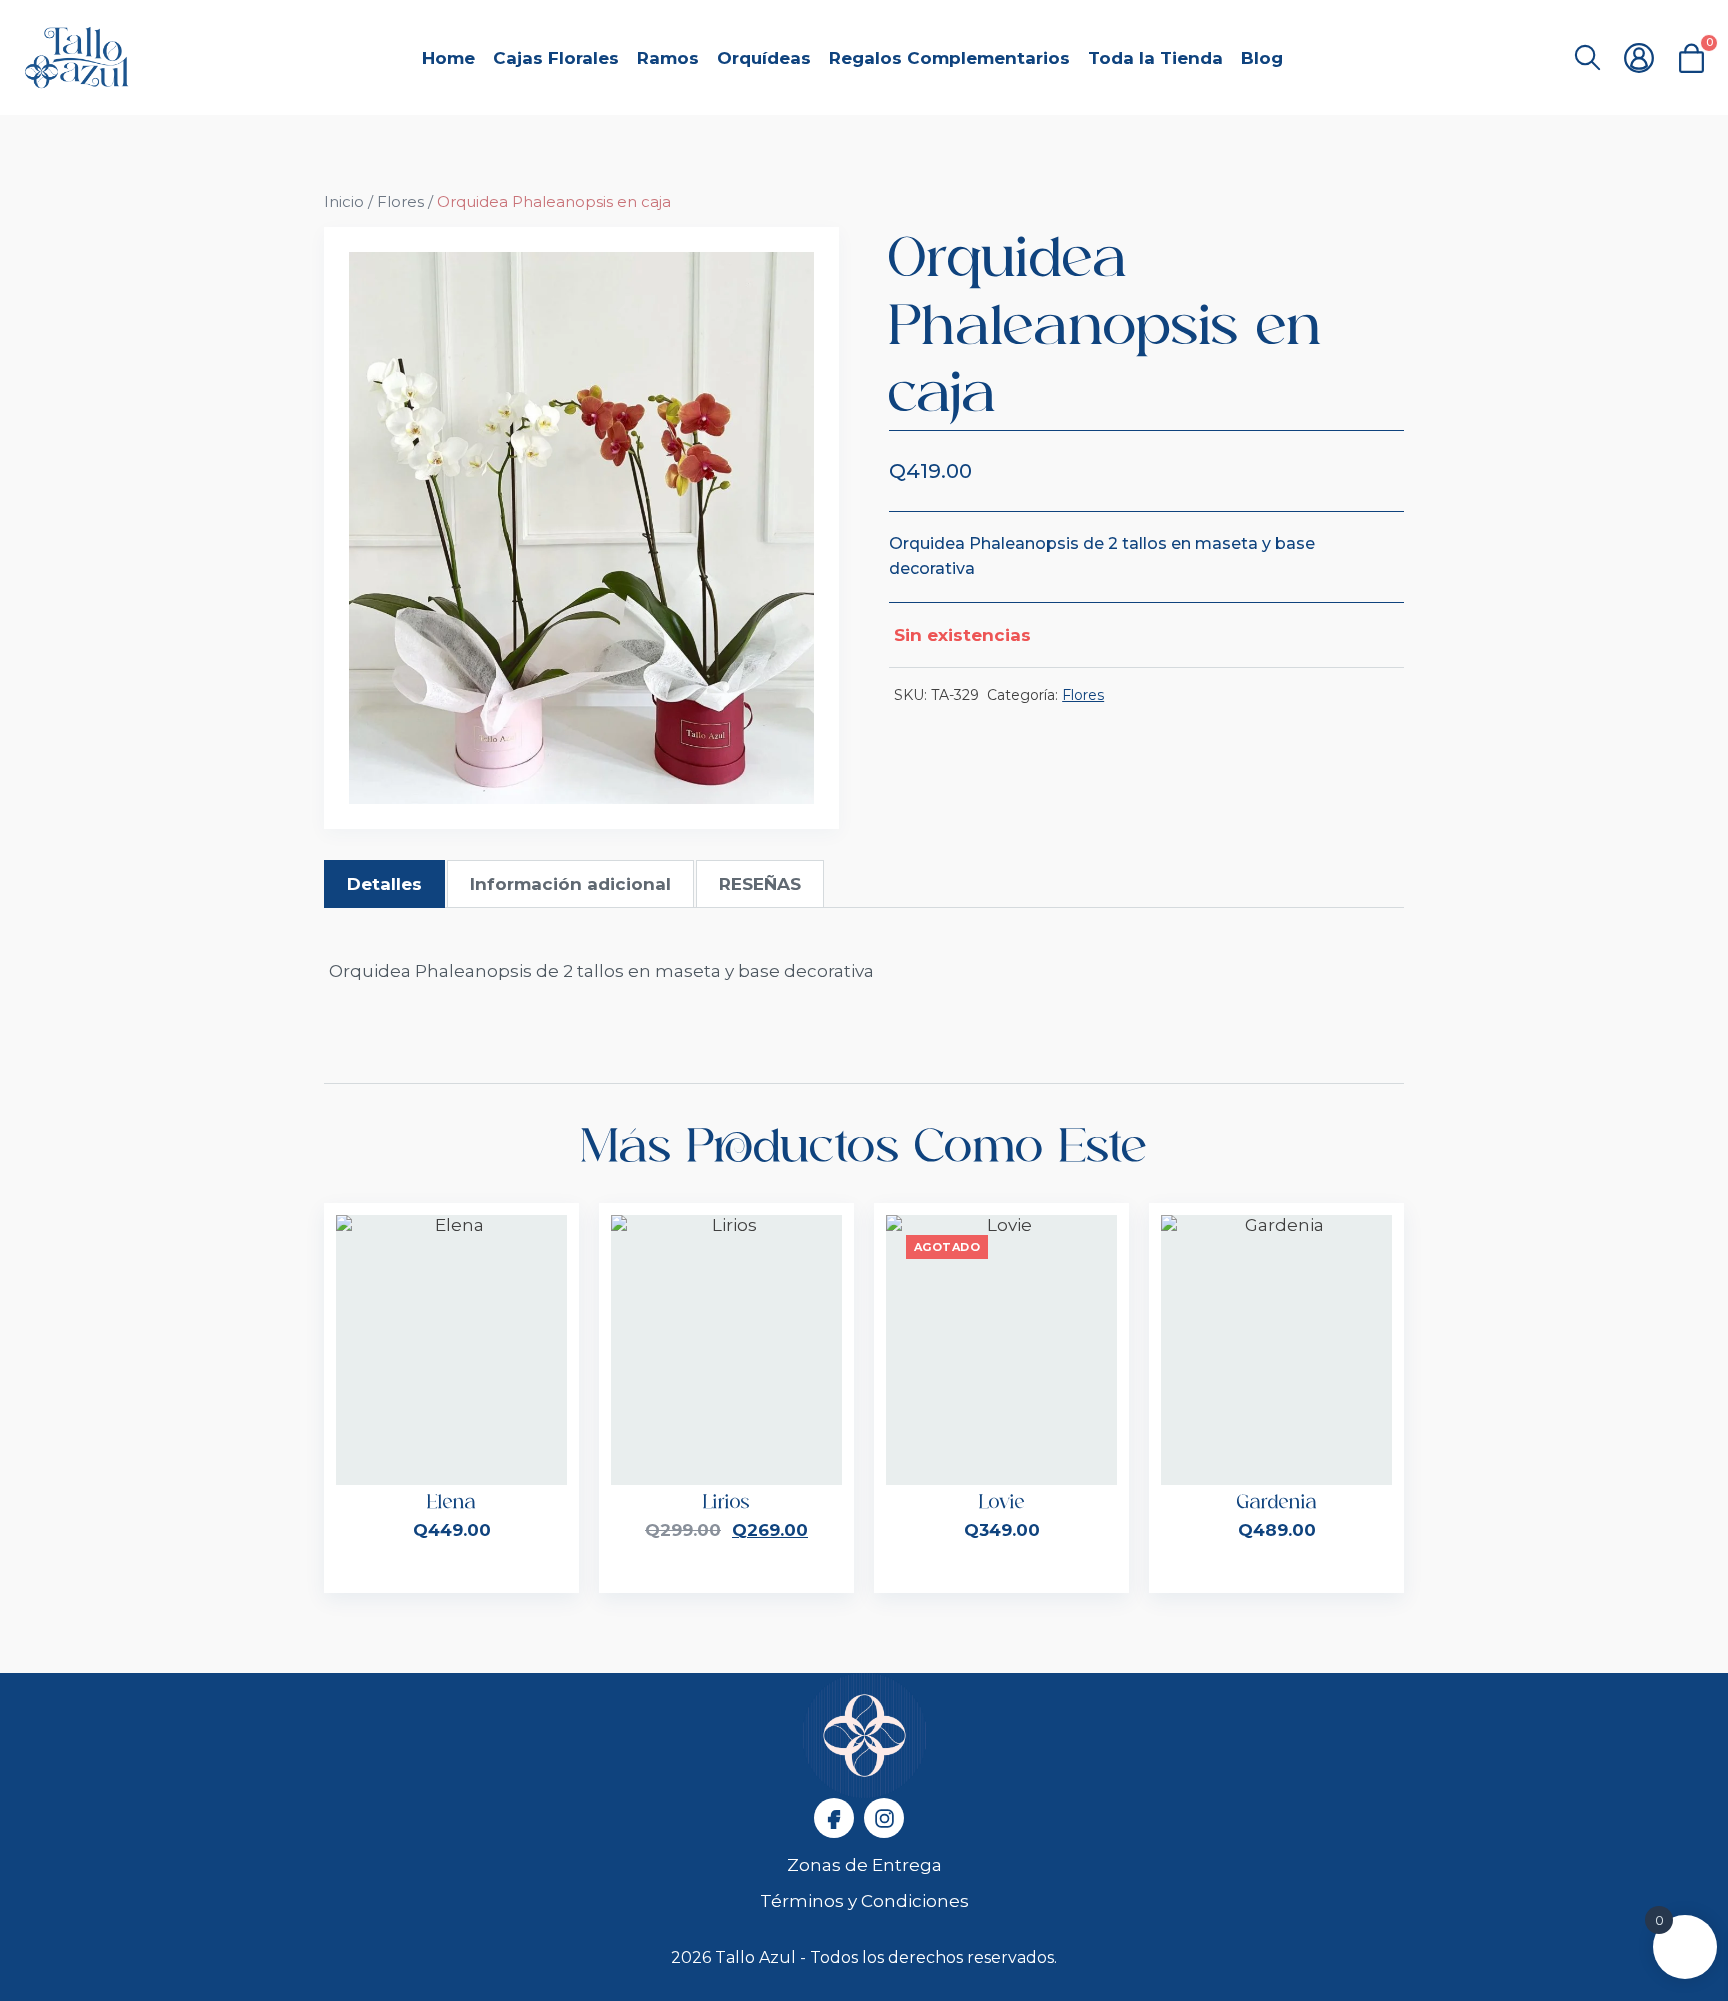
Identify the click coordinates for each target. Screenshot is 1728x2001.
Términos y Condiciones (864, 1901)
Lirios (726, 1502)
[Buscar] (1587, 58)
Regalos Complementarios (949, 58)
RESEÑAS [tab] (760, 884)
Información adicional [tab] (570, 884)
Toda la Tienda (1155, 58)
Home (448, 58)
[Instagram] (884, 1818)
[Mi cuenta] (1639, 58)
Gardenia (1276, 1502)
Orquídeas (764, 58)
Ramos (668, 58)
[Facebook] (834, 1818)
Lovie (1002, 1502)
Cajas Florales (556, 58)
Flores (400, 201)
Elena (451, 1502)
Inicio (344, 201)
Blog (1262, 58)
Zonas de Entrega (864, 1865)
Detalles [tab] (384, 884)
